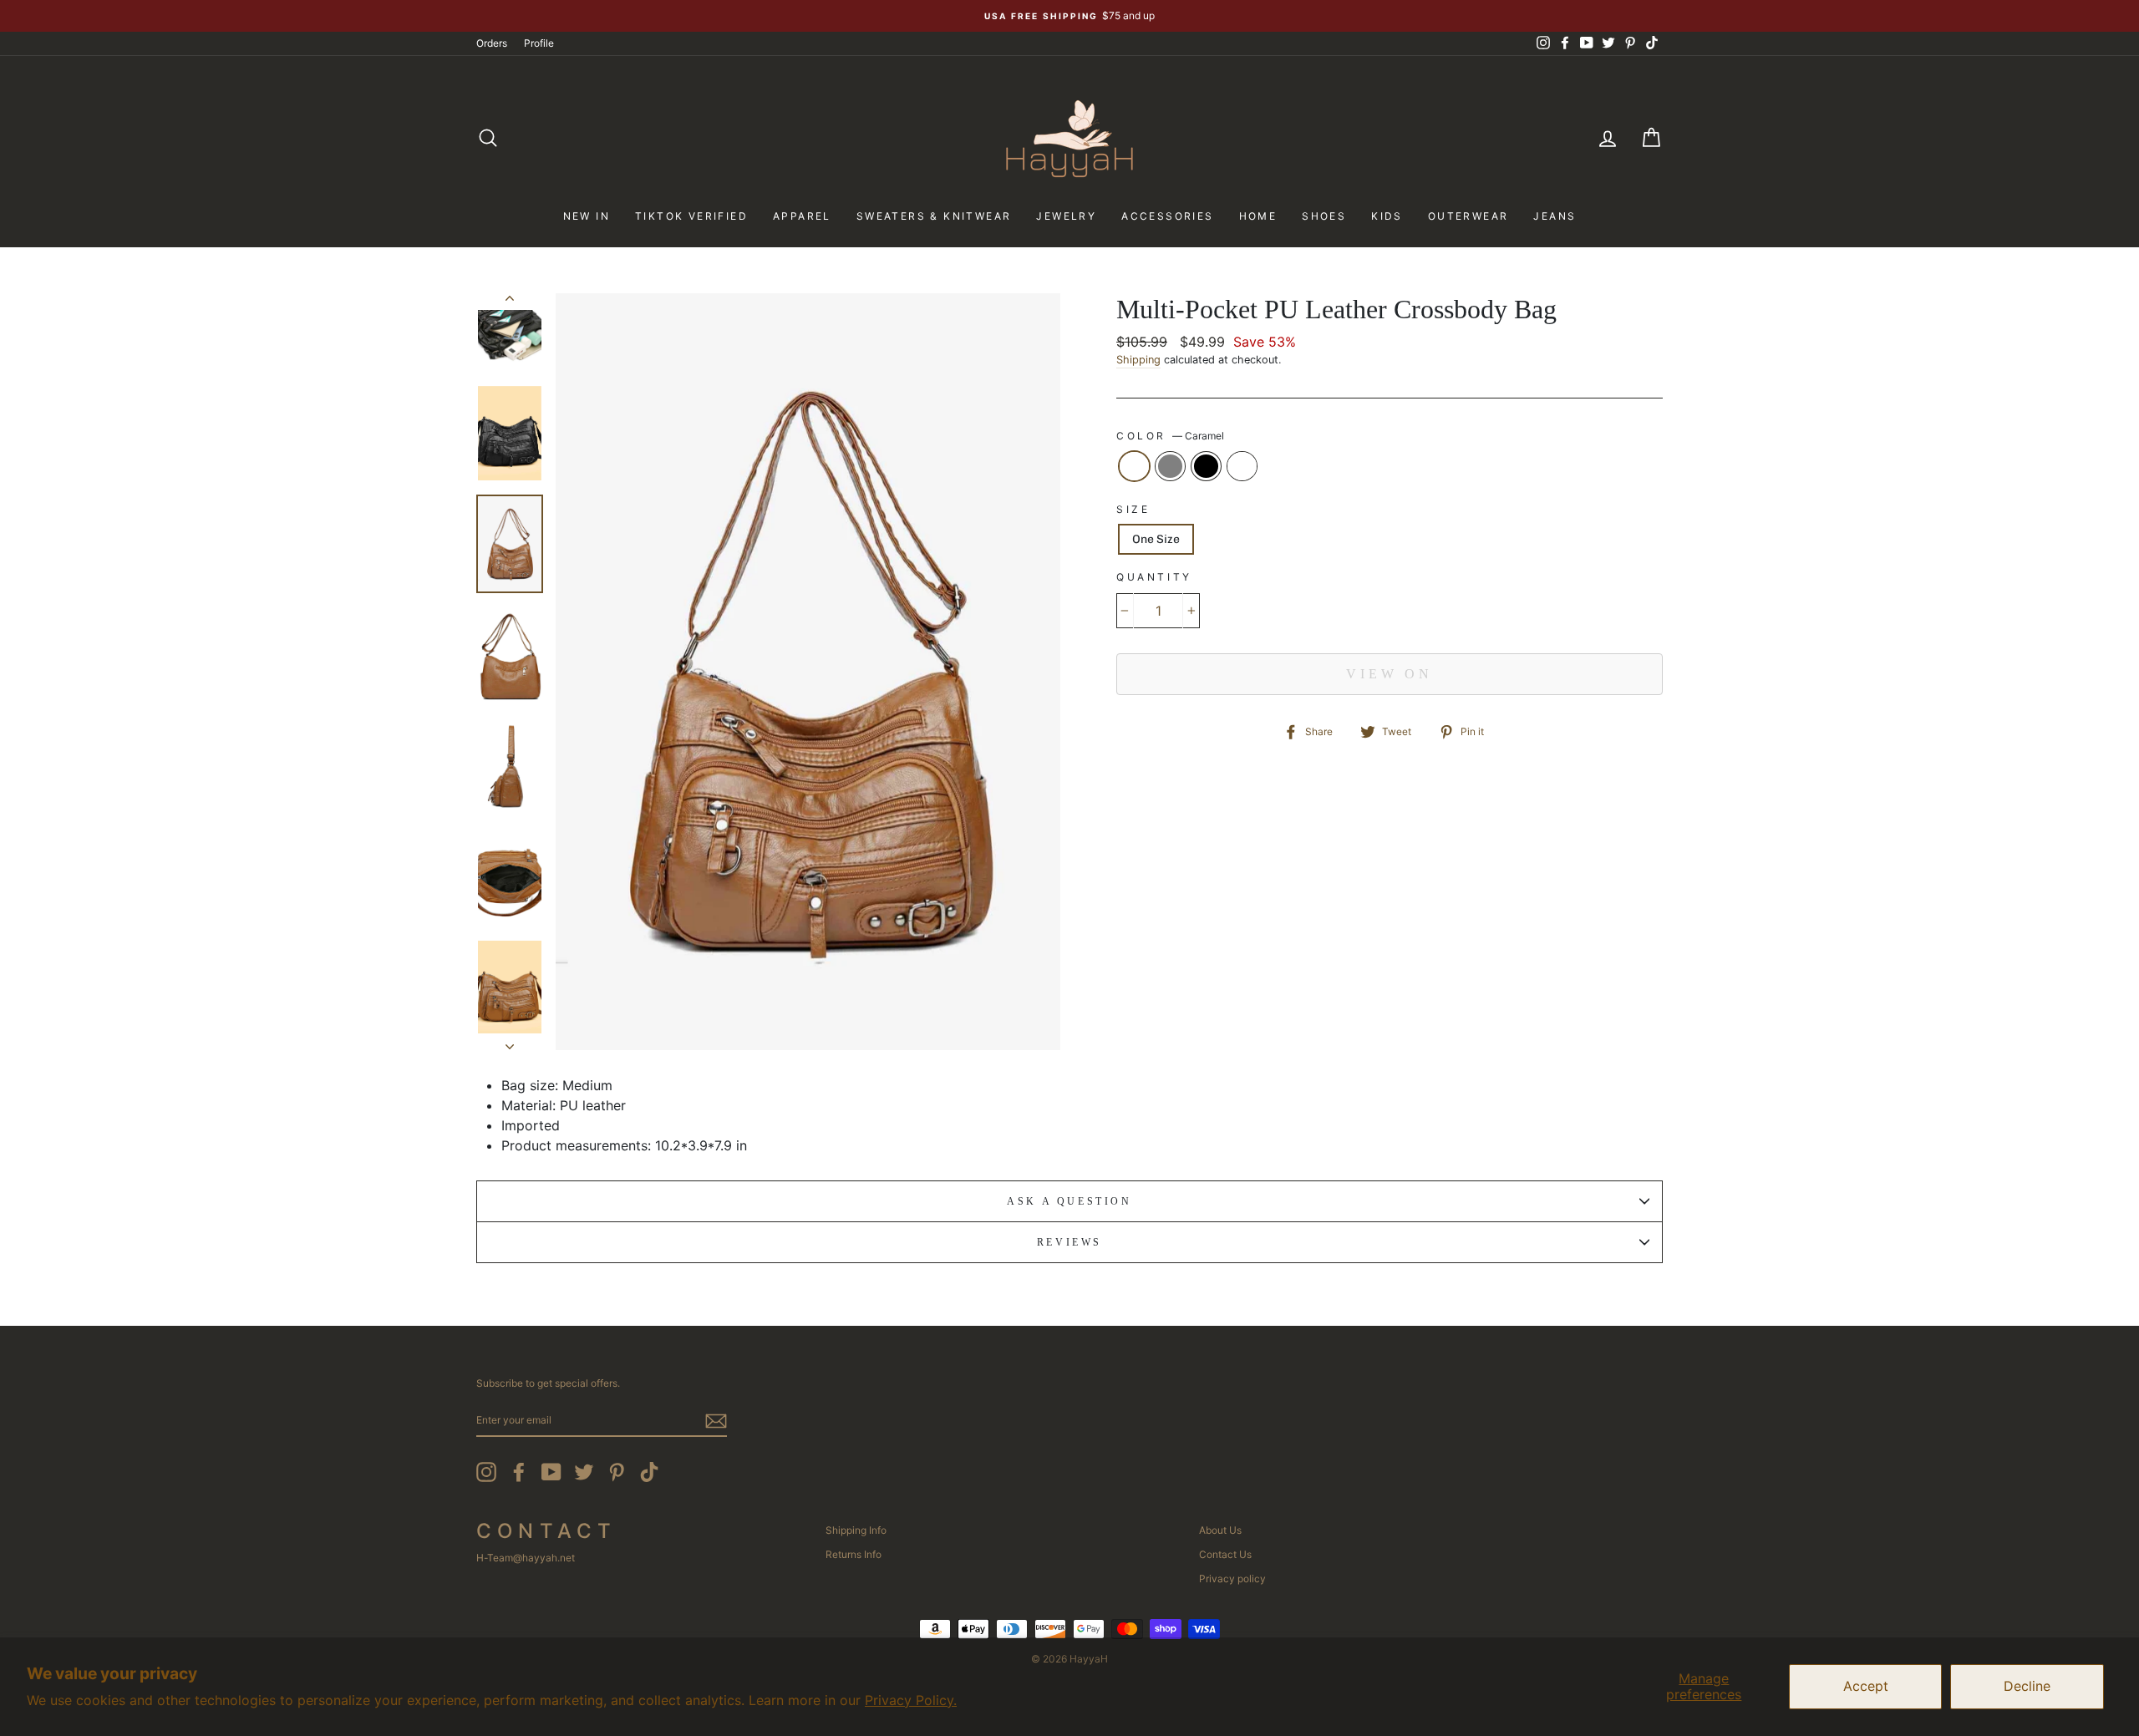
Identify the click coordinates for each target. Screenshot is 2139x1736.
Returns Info (854, 1554)
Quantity (1154, 577)
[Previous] (510, 302)
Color (1170, 436)
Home (1258, 216)
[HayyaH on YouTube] (551, 1472)
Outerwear (1468, 216)
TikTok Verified (691, 216)
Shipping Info (856, 1530)
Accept (1866, 1686)
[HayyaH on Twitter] (584, 1472)
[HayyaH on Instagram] (486, 1472)
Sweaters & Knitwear (934, 216)
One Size (1156, 539)
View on (1390, 674)
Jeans (1555, 216)
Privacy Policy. (911, 1700)
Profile (539, 43)
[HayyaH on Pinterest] (617, 1472)
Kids (1387, 216)
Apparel (802, 216)
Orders (492, 43)
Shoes (1324, 216)
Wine (1242, 466)
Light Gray (1170, 466)
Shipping (1138, 360)
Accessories (1167, 216)
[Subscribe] (716, 1421)
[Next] (510, 1042)
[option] (1069, 16)
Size (1133, 509)
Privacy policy (1232, 1579)
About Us (1220, 1530)
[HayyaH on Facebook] (519, 1472)
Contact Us (1225, 1554)
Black (1206, 466)
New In (587, 216)
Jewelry (1066, 216)
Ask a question (1069, 1201)
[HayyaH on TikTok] (649, 1472)
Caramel (1134, 466)
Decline (2027, 1686)
